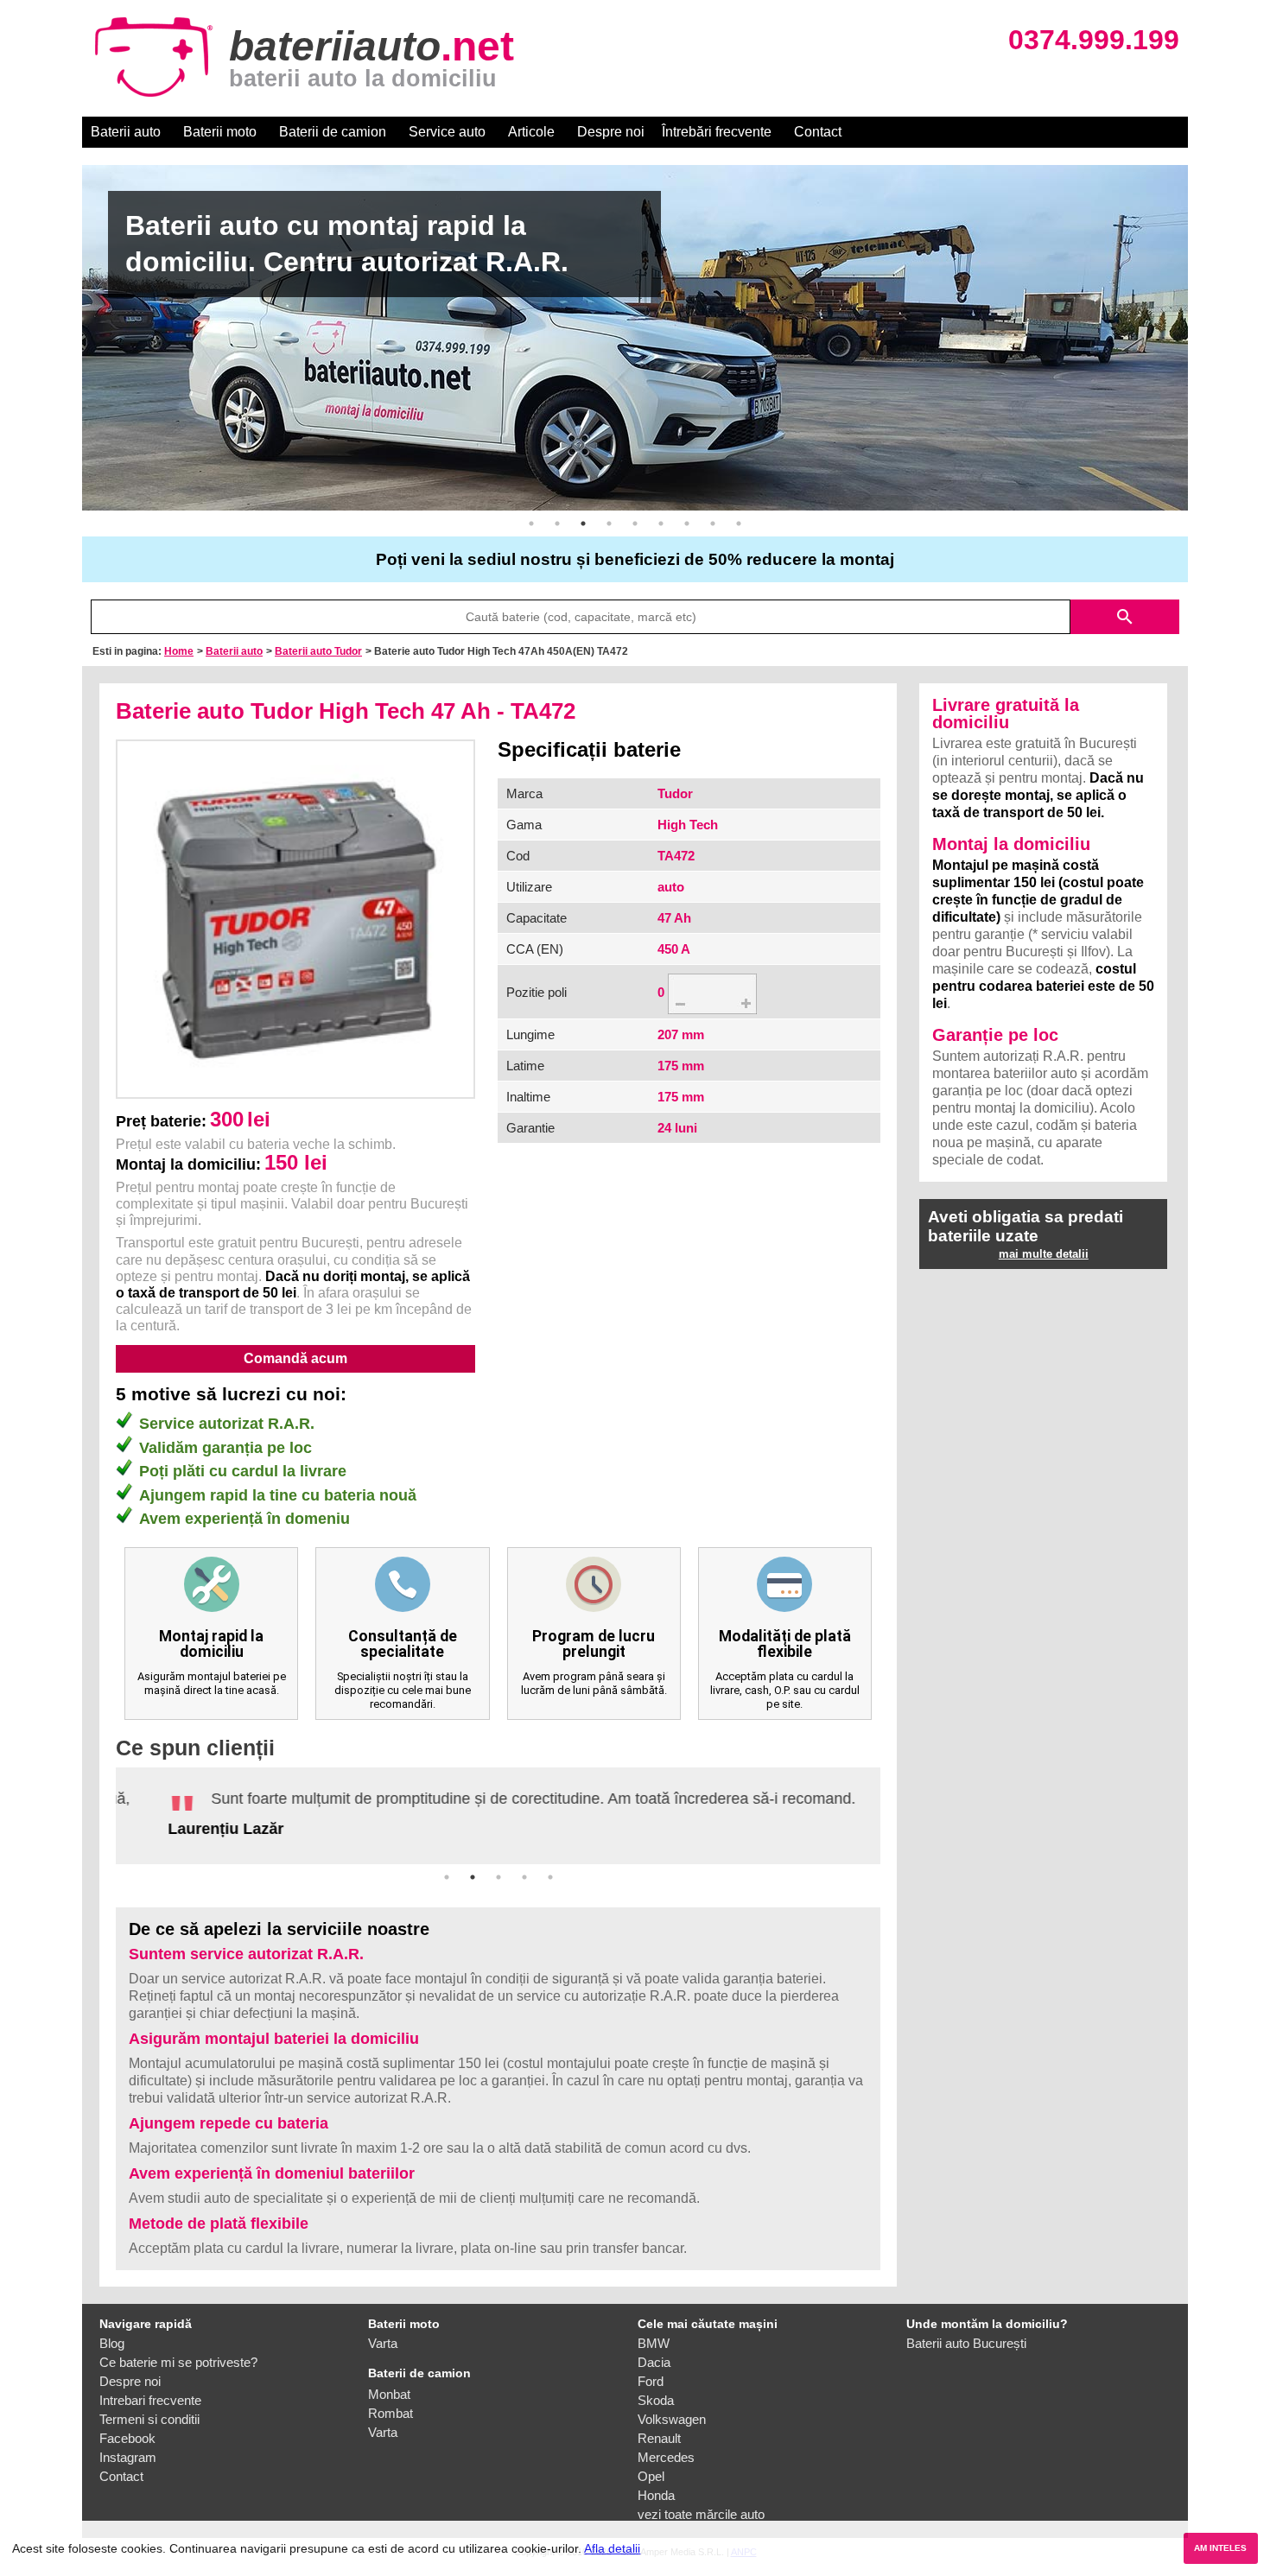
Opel (651, 2469)
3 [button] (583, 523)
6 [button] (661, 523)
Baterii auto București (966, 2336)
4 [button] (609, 523)
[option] (635, 338)
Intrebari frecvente (150, 2393)
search (1125, 617)
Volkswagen (672, 2412)
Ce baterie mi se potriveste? (178, 2355)
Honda (656, 2488)
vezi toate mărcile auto (701, 2507)
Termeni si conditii (149, 2412)
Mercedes (666, 2450)
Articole (531, 132)
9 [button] (739, 523)
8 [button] (713, 523)
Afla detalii (612, 2548)
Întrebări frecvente (717, 132)
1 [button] (531, 523)
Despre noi (611, 132)
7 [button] (687, 523)
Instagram (128, 2450)
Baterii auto (126, 132)
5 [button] (635, 523)
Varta (383, 2336)
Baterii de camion (333, 132)
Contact (818, 132)
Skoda (656, 2393)
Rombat (391, 2406)
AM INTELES (1220, 2548)
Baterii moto (220, 132)
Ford (651, 2374)
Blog (112, 2336)
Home (179, 651)
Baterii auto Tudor (318, 651)
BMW (654, 2336)
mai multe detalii (1044, 1254)
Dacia (654, 2355)
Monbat (389, 2387)
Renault (659, 2431)
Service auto (447, 132)
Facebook (127, 2431)
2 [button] (557, 523)
